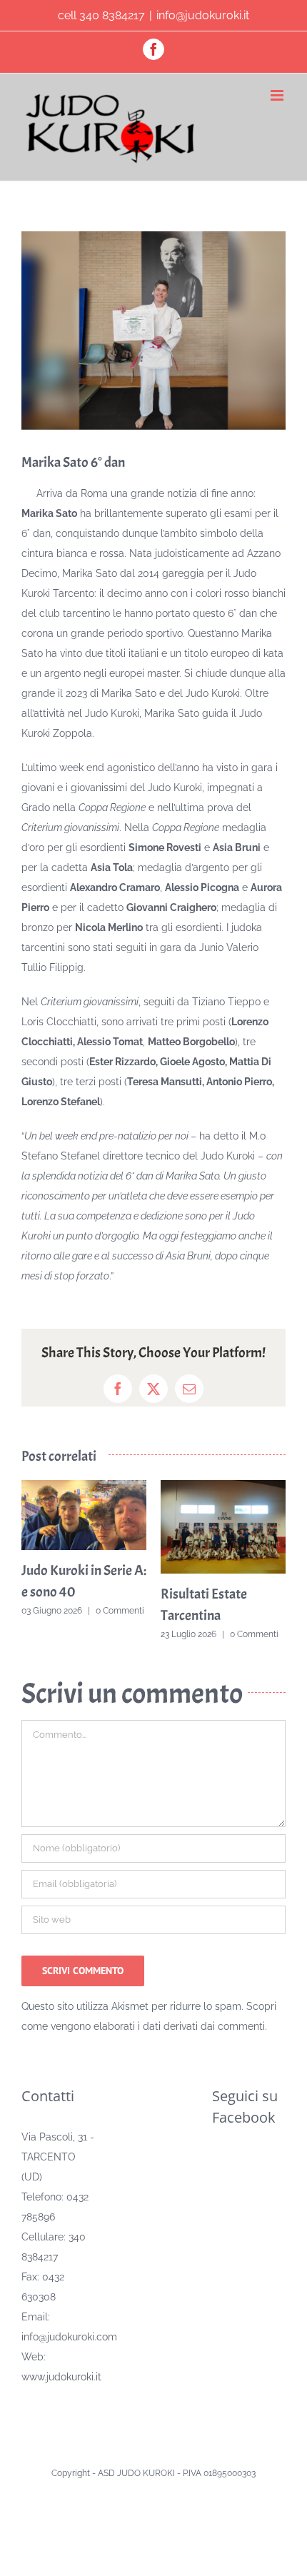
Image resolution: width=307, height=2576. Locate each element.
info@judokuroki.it (203, 15)
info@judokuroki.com (69, 2336)
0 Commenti (78, 1611)
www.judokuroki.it (61, 2376)
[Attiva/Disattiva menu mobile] (278, 95)
